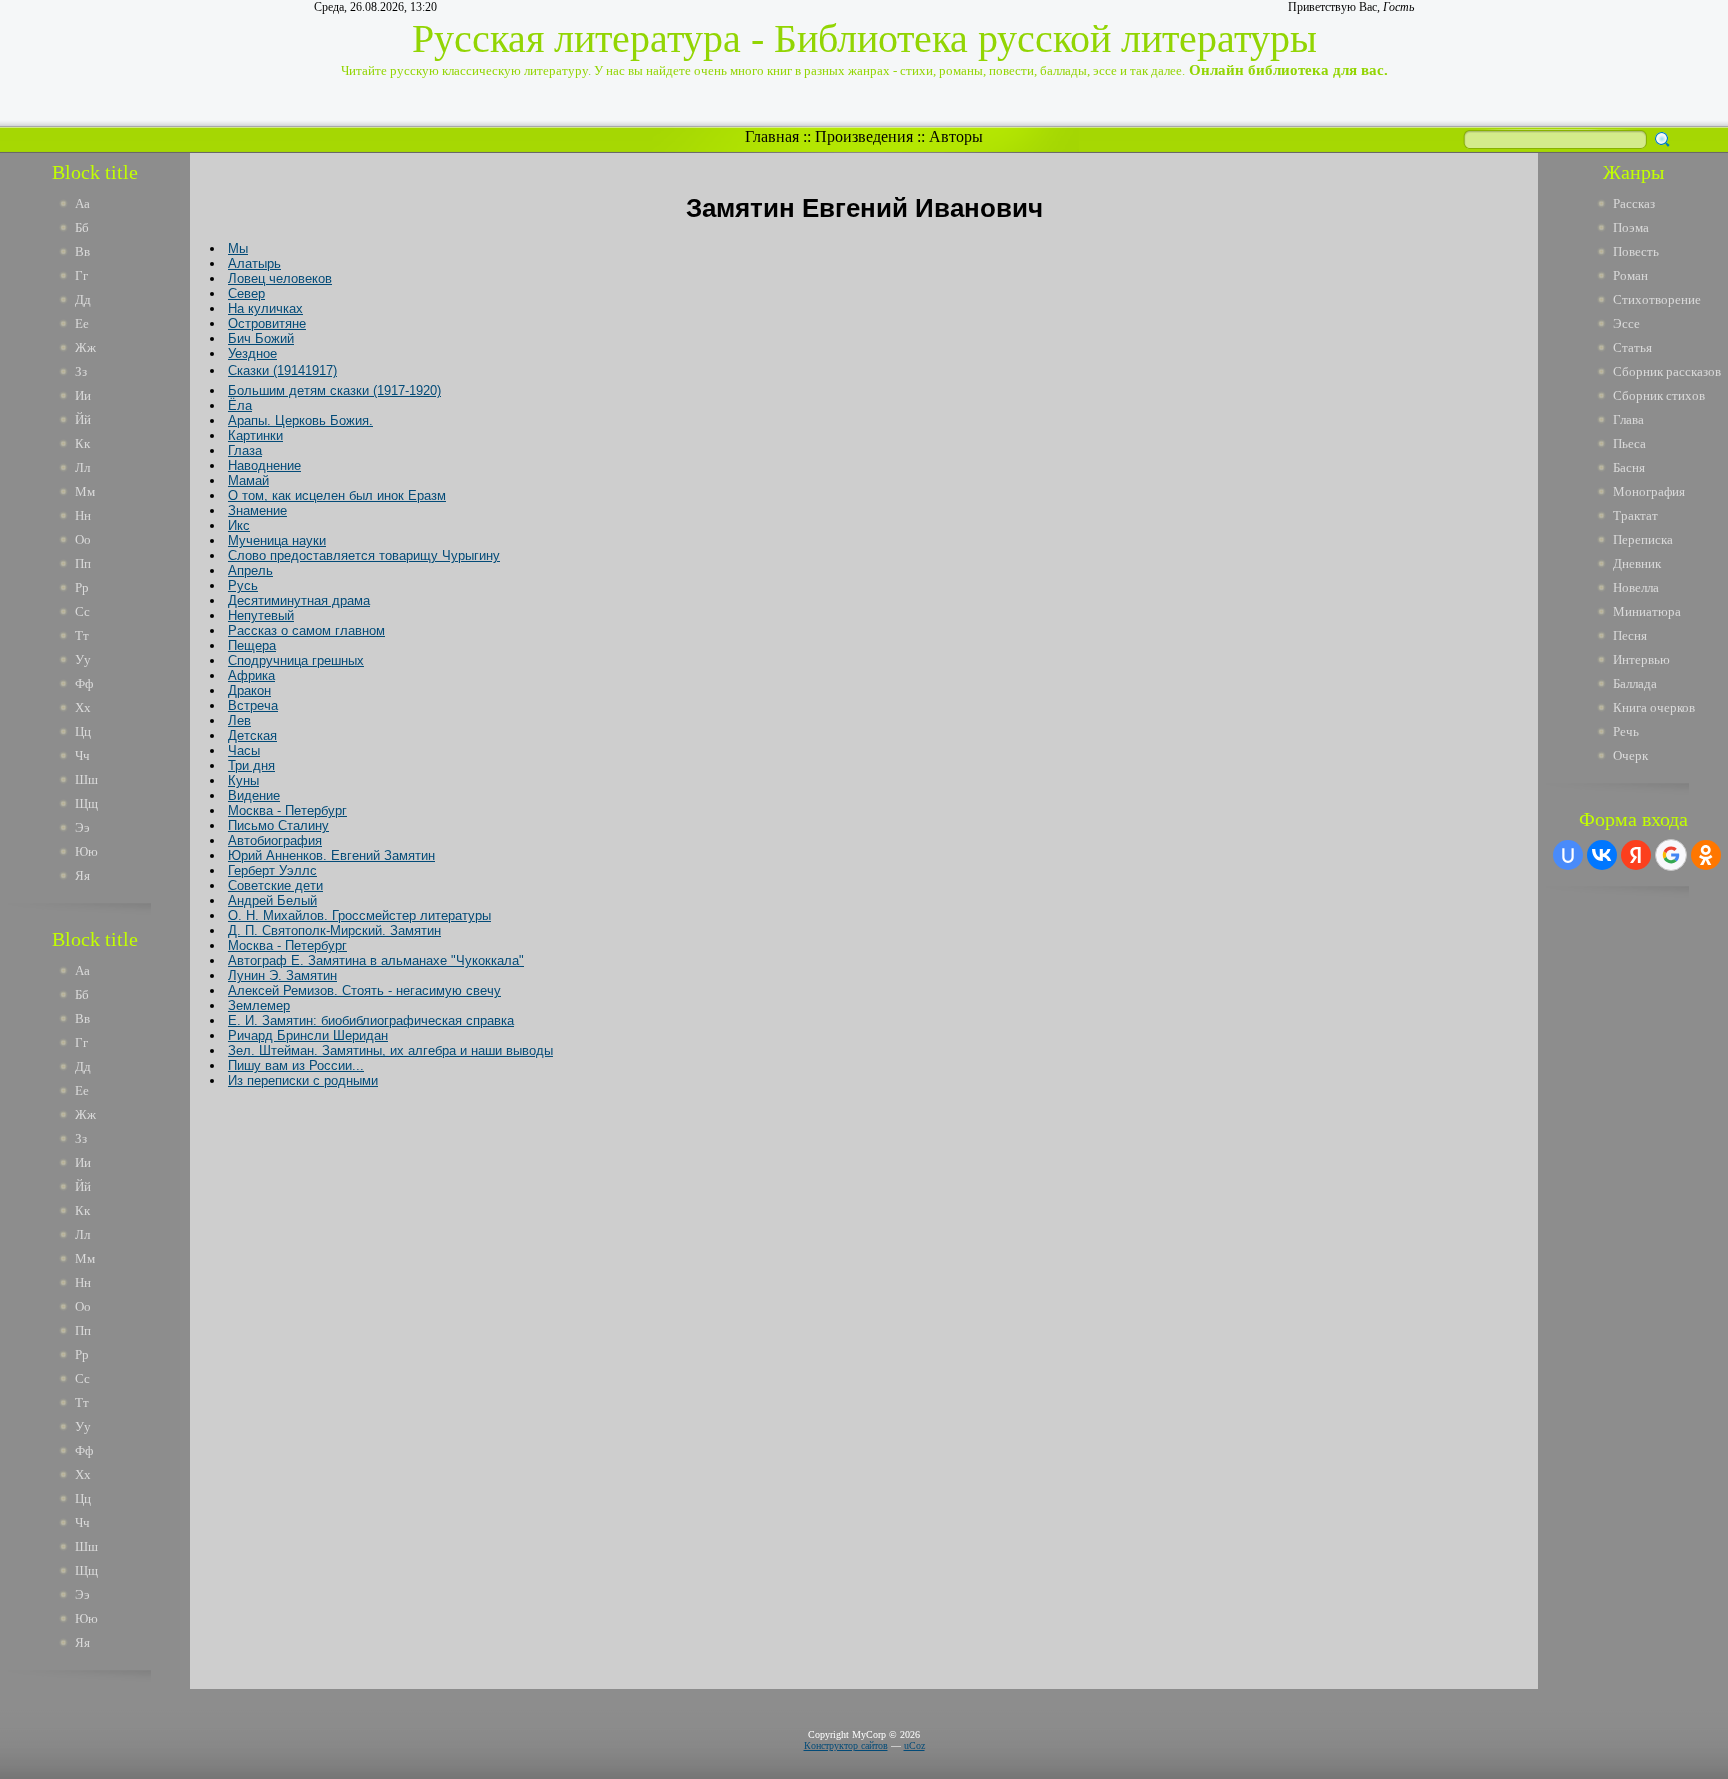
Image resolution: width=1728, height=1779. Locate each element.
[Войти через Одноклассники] (1706, 855)
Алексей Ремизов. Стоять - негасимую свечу (364, 990)
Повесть (1636, 251)
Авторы (956, 136)
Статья (1632, 347)
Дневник (1637, 563)
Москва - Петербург (287, 810)
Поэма (1631, 227)
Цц (83, 731)
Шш (86, 779)
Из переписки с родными (303, 1080)
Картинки (255, 435)
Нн (83, 515)
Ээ (82, 827)
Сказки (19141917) (282, 370)
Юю (86, 851)
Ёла (240, 405)
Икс (239, 525)
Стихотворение (1657, 299)
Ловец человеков (280, 278)
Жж (85, 347)
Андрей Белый (272, 900)
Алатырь (254, 263)
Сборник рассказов (1667, 371)
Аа (82, 203)
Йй (83, 419)
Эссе (1626, 323)
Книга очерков (1654, 707)
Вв (82, 251)
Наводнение (264, 465)
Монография (1649, 491)
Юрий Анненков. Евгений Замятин (331, 855)
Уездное (252, 353)
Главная (772, 136)
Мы (238, 248)
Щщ (86, 803)
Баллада (1635, 683)
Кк (82, 443)
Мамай (248, 480)
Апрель (250, 570)
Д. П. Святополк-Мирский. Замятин (334, 930)
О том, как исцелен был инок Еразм (337, 495)
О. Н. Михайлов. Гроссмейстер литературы (359, 915)
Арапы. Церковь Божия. (300, 420)
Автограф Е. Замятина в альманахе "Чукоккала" (376, 960)
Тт (82, 635)
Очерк (1630, 755)
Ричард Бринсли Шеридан (308, 1035)
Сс (82, 611)
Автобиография (275, 840)
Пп (83, 563)
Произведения (864, 136)
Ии (83, 395)
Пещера (252, 645)
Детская (252, 735)
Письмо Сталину (278, 825)
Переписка (1643, 539)
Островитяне (267, 323)
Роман (1630, 275)
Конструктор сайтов (846, 1745)
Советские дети (275, 885)
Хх (83, 707)
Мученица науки (277, 540)
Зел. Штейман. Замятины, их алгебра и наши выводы (390, 1050)
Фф (84, 683)
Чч (82, 755)
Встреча (253, 705)
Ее (82, 323)
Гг (81, 275)
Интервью (1641, 659)
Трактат (1635, 515)
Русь (243, 585)
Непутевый (261, 615)
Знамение (257, 510)
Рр (82, 587)
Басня (1629, 467)
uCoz (914, 1745)
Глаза (245, 450)
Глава (1628, 419)
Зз (81, 371)
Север (246, 293)
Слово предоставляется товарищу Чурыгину (364, 555)
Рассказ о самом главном (306, 630)
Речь (1626, 731)
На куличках (265, 308)
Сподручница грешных (296, 660)
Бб (82, 227)
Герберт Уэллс (272, 870)
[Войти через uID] (1568, 855)
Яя (82, 875)
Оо (83, 539)
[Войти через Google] (1671, 855)
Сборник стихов (1659, 395)
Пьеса (1629, 443)
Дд (83, 299)
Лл (82, 467)
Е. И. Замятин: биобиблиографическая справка (371, 1020)
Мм (85, 491)
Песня (1630, 635)
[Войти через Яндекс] (1636, 855)
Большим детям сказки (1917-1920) (334, 390)
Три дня (251, 765)
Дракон (249, 690)
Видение (254, 795)
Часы (244, 750)
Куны (243, 780)
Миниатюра (1647, 611)
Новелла (1636, 587)
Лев (239, 720)
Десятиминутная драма (299, 600)
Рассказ (1634, 203)
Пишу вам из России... (296, 1065)
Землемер (259, 1005)
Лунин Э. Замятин (282, 975)
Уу (83, 659)
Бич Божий (261, 338)
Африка (251, 675)
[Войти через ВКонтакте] (1602, 855)
